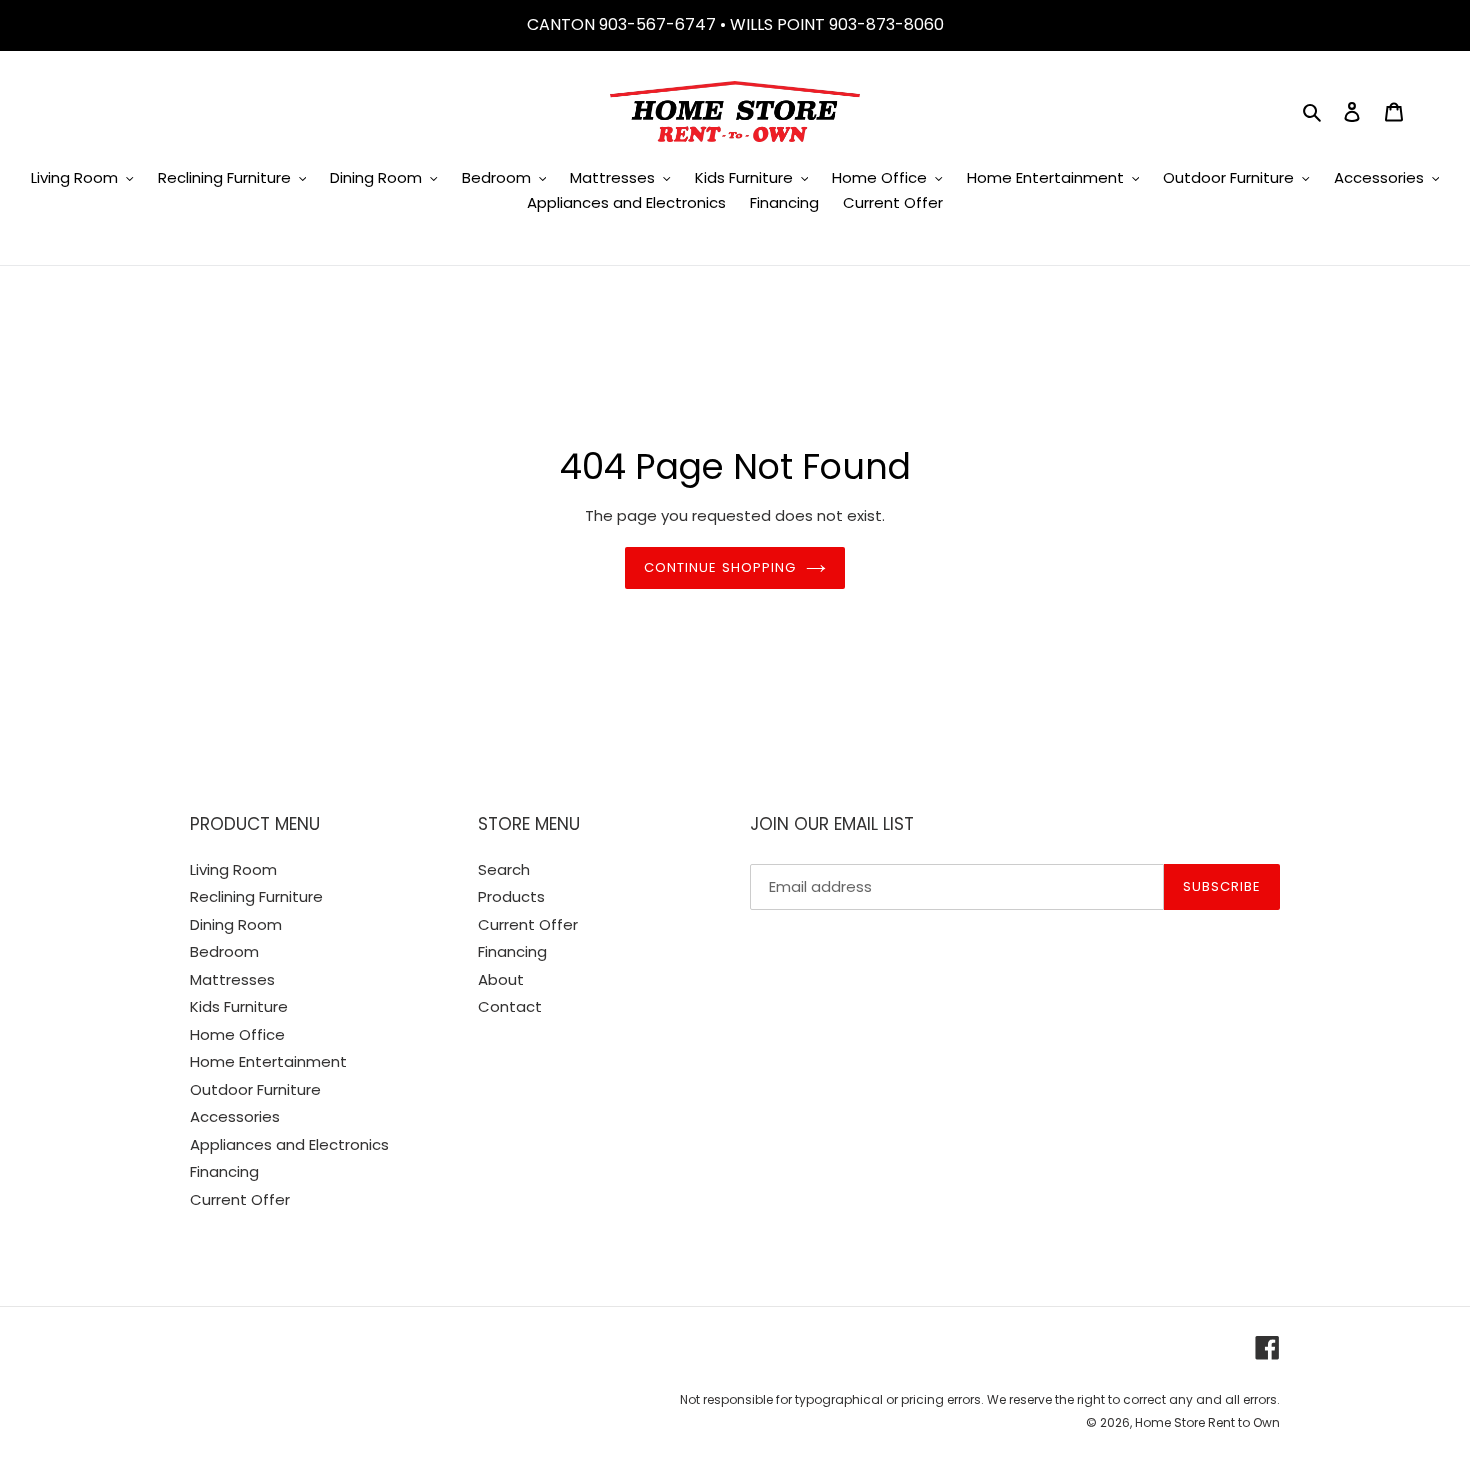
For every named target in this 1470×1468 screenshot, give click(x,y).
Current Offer (240, 1199)
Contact (510, 1006)
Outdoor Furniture (255, 1089)
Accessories (235, 1116)
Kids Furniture (239, 1006)
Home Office (237, 1034)
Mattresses (232, 979)
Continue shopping (720, 567)
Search (504, 869)
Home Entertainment (268, 1061)
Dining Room (236, 924)
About (501, 979)
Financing (224, 1171)
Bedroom (224, 951)
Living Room (233, 869)
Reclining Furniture (256, 896)
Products (511, 896)
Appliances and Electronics (289, 1144)
